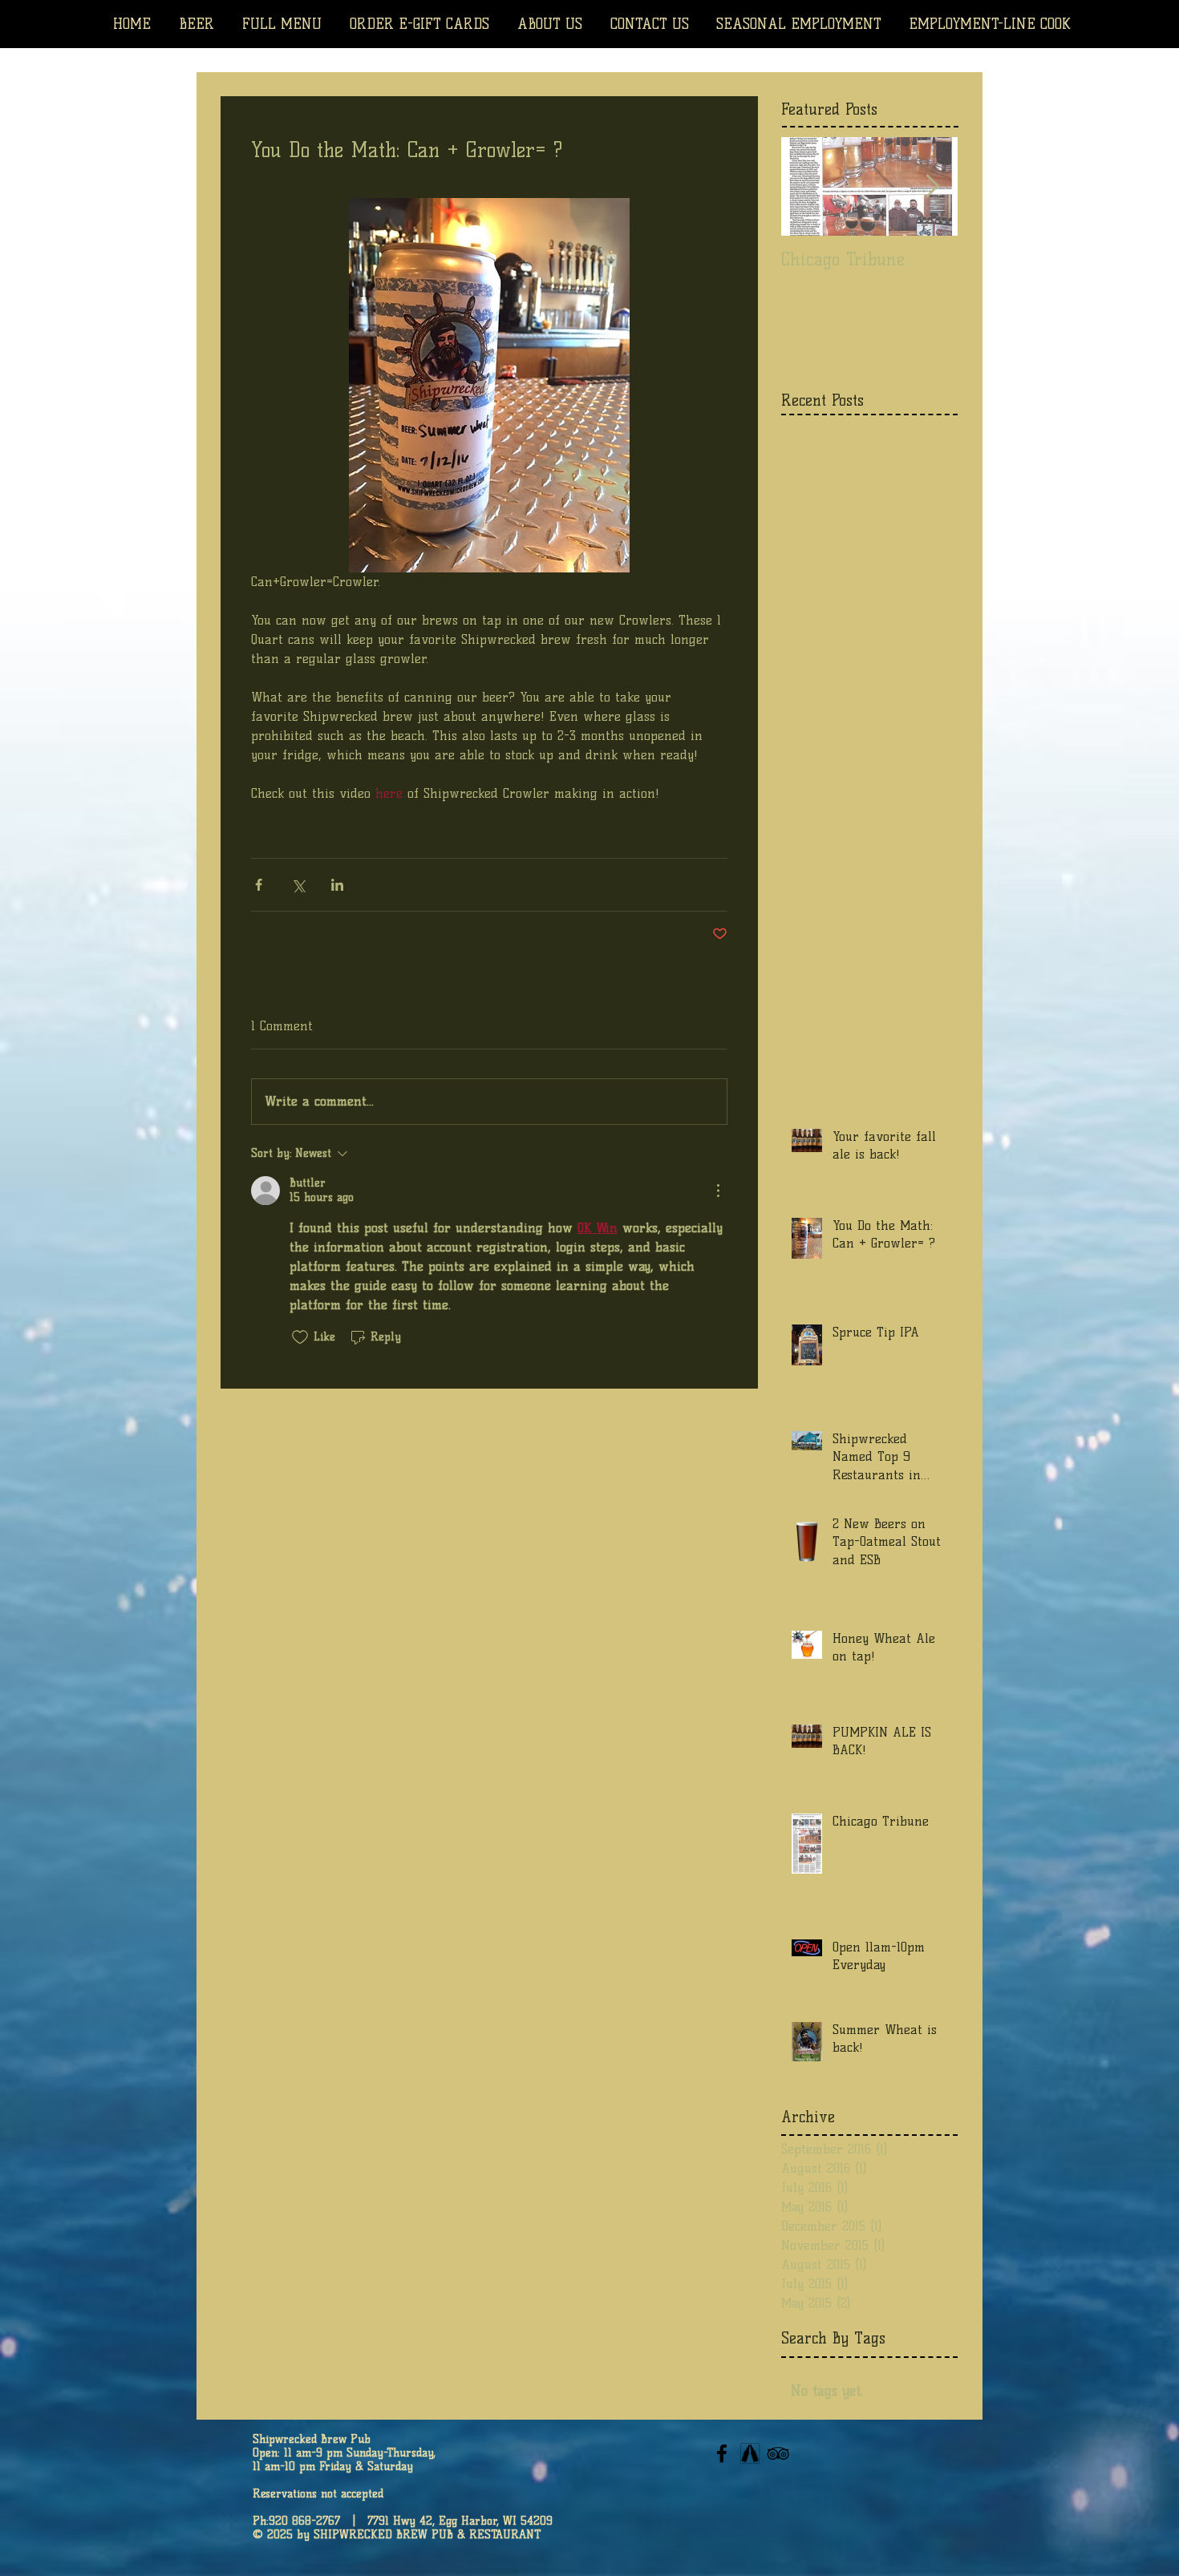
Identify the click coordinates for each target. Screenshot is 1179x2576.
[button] (990, 24)
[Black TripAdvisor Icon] (778, 2453)
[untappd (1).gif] (750, 2453)
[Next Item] (932, 186)
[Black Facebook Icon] (722, 2453)
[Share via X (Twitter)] (298, 885)
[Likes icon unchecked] (300, 1337)
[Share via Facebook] (259, 885)
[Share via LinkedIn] (337, 885)
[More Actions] (718, 1191)
